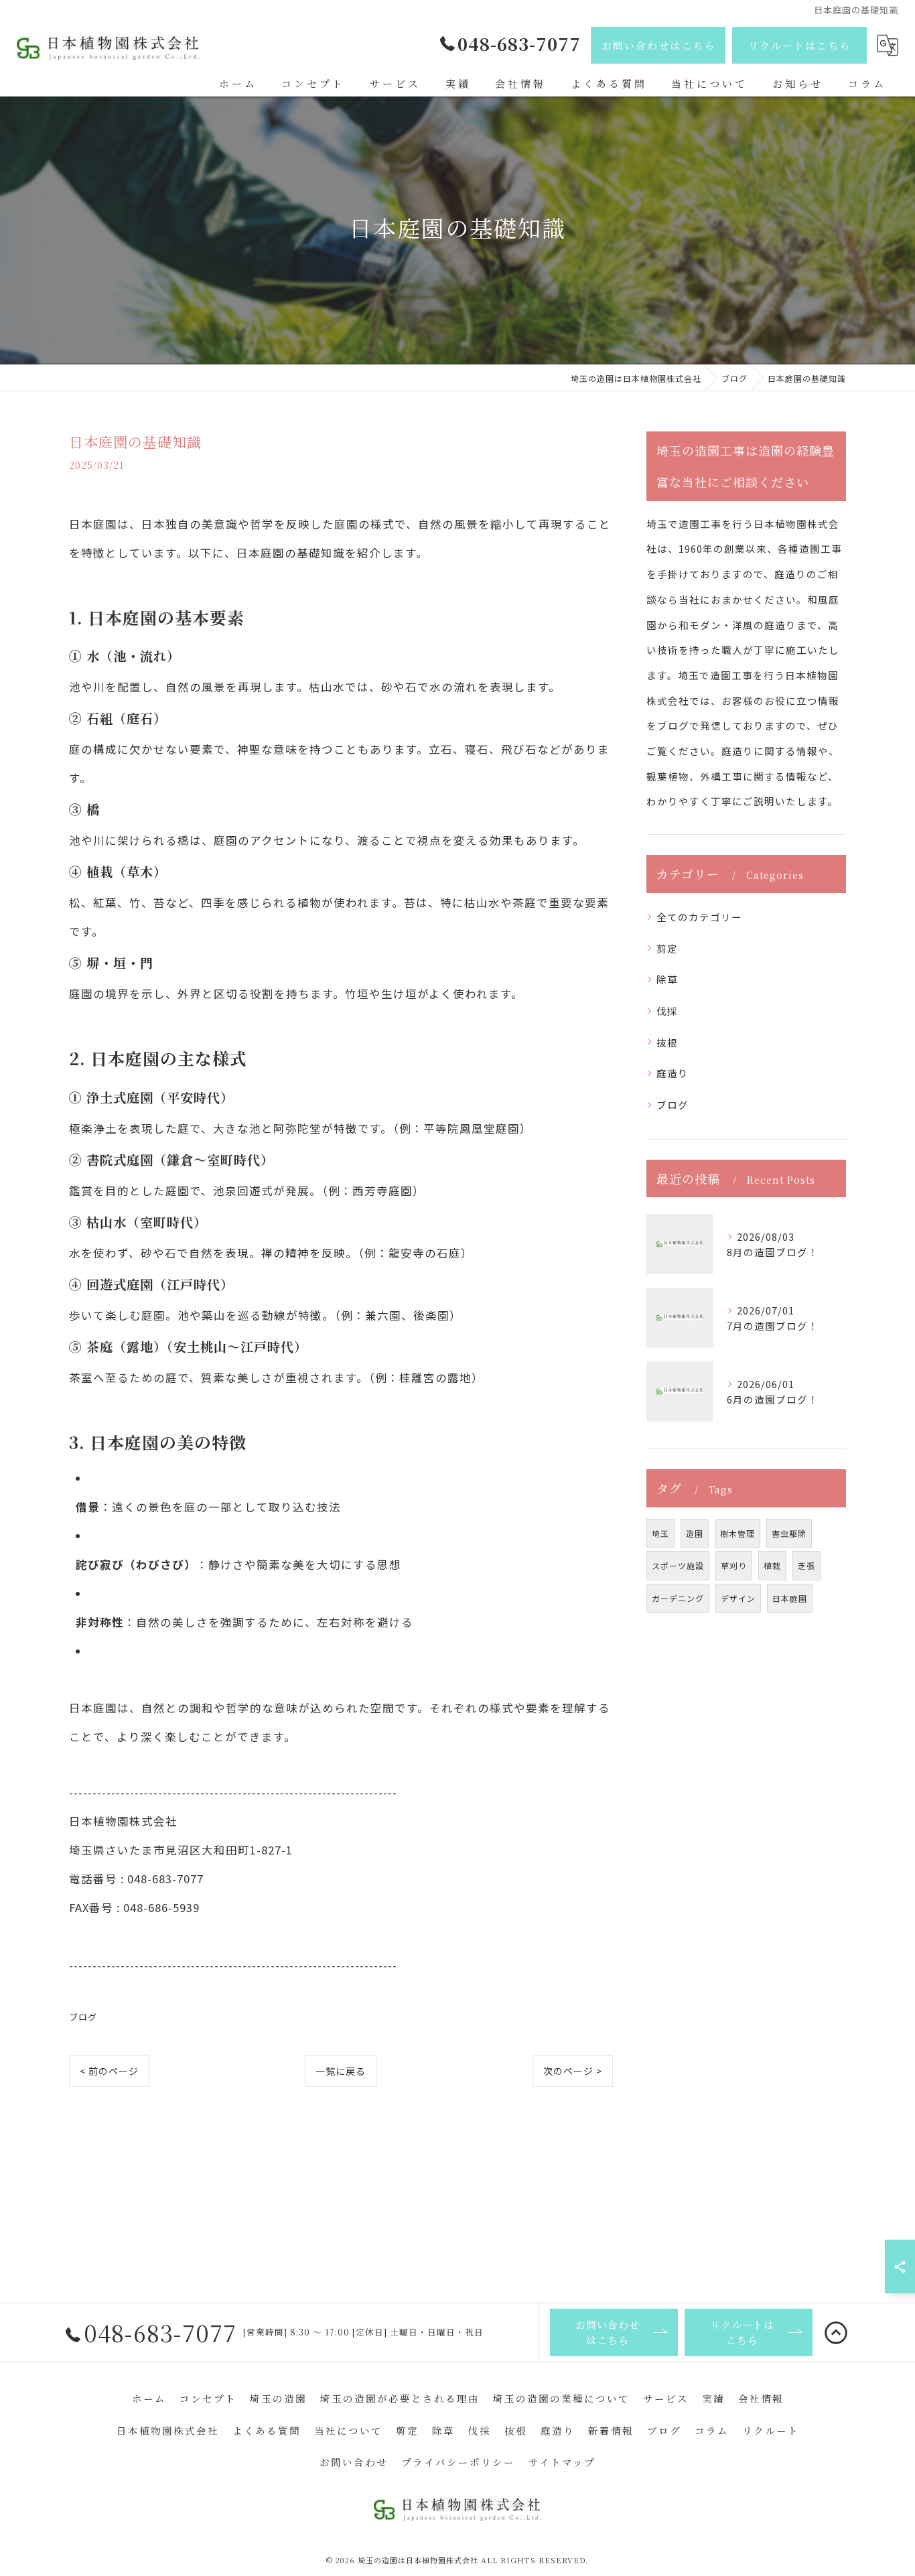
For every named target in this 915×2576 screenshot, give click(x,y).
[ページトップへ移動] (836, 2333)
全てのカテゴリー (699, 917)
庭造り (673, 1073)
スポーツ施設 (678, 1565)
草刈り (734, 1565)
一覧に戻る (341, 2071)
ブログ (83, 2017)
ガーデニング (678, 1598)
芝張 (806, 1565)
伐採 (667, 1011)
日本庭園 (790, 1598)
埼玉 (660, 1533)
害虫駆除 (789, 1533)
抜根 (667, 1042)
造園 (695, 1533)
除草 (667, 979)
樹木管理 (737, 1533)
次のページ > (573, 2071)
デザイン (738, 1598)
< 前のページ (109, 2071)
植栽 (772, 1565)
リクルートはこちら (799, 45)
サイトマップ (562, 2462)
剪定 (667, 948)
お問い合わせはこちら (658, 45)
